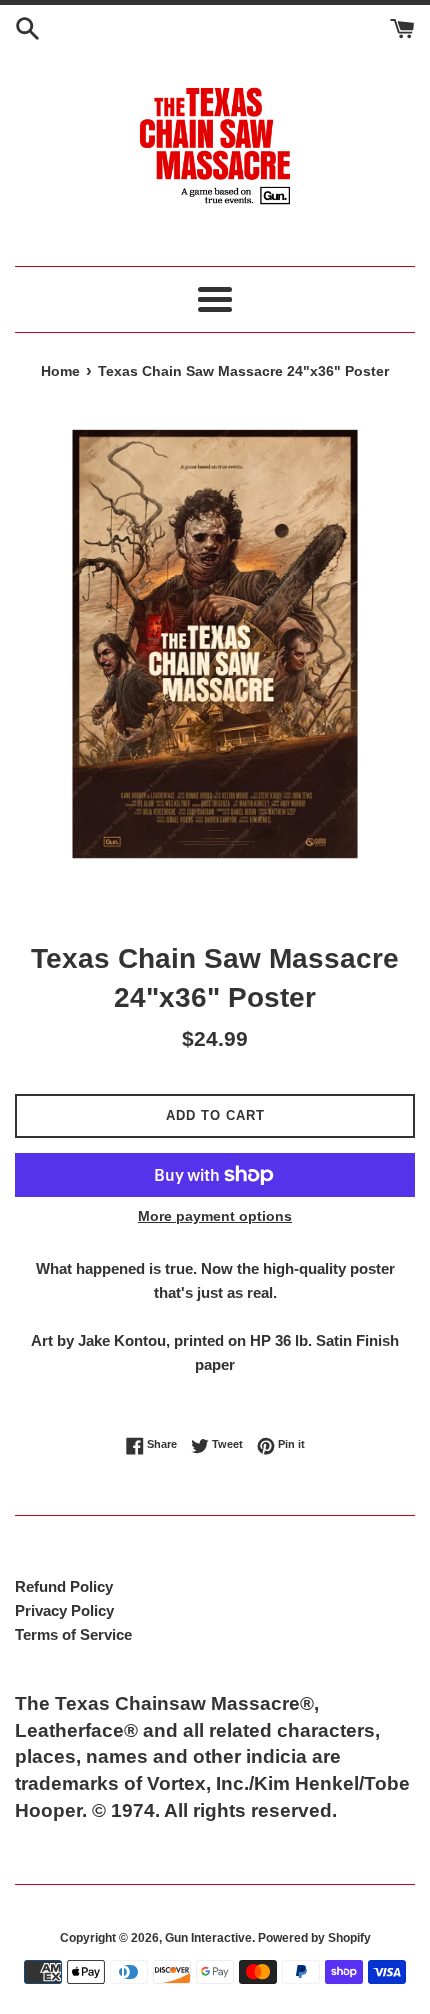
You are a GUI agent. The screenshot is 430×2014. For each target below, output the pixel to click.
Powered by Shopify (314, 1938)
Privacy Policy (64, 1610)
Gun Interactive (208, 1938)
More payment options (215, 1216)
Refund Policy (64, 1586)
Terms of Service (73, 1634)
